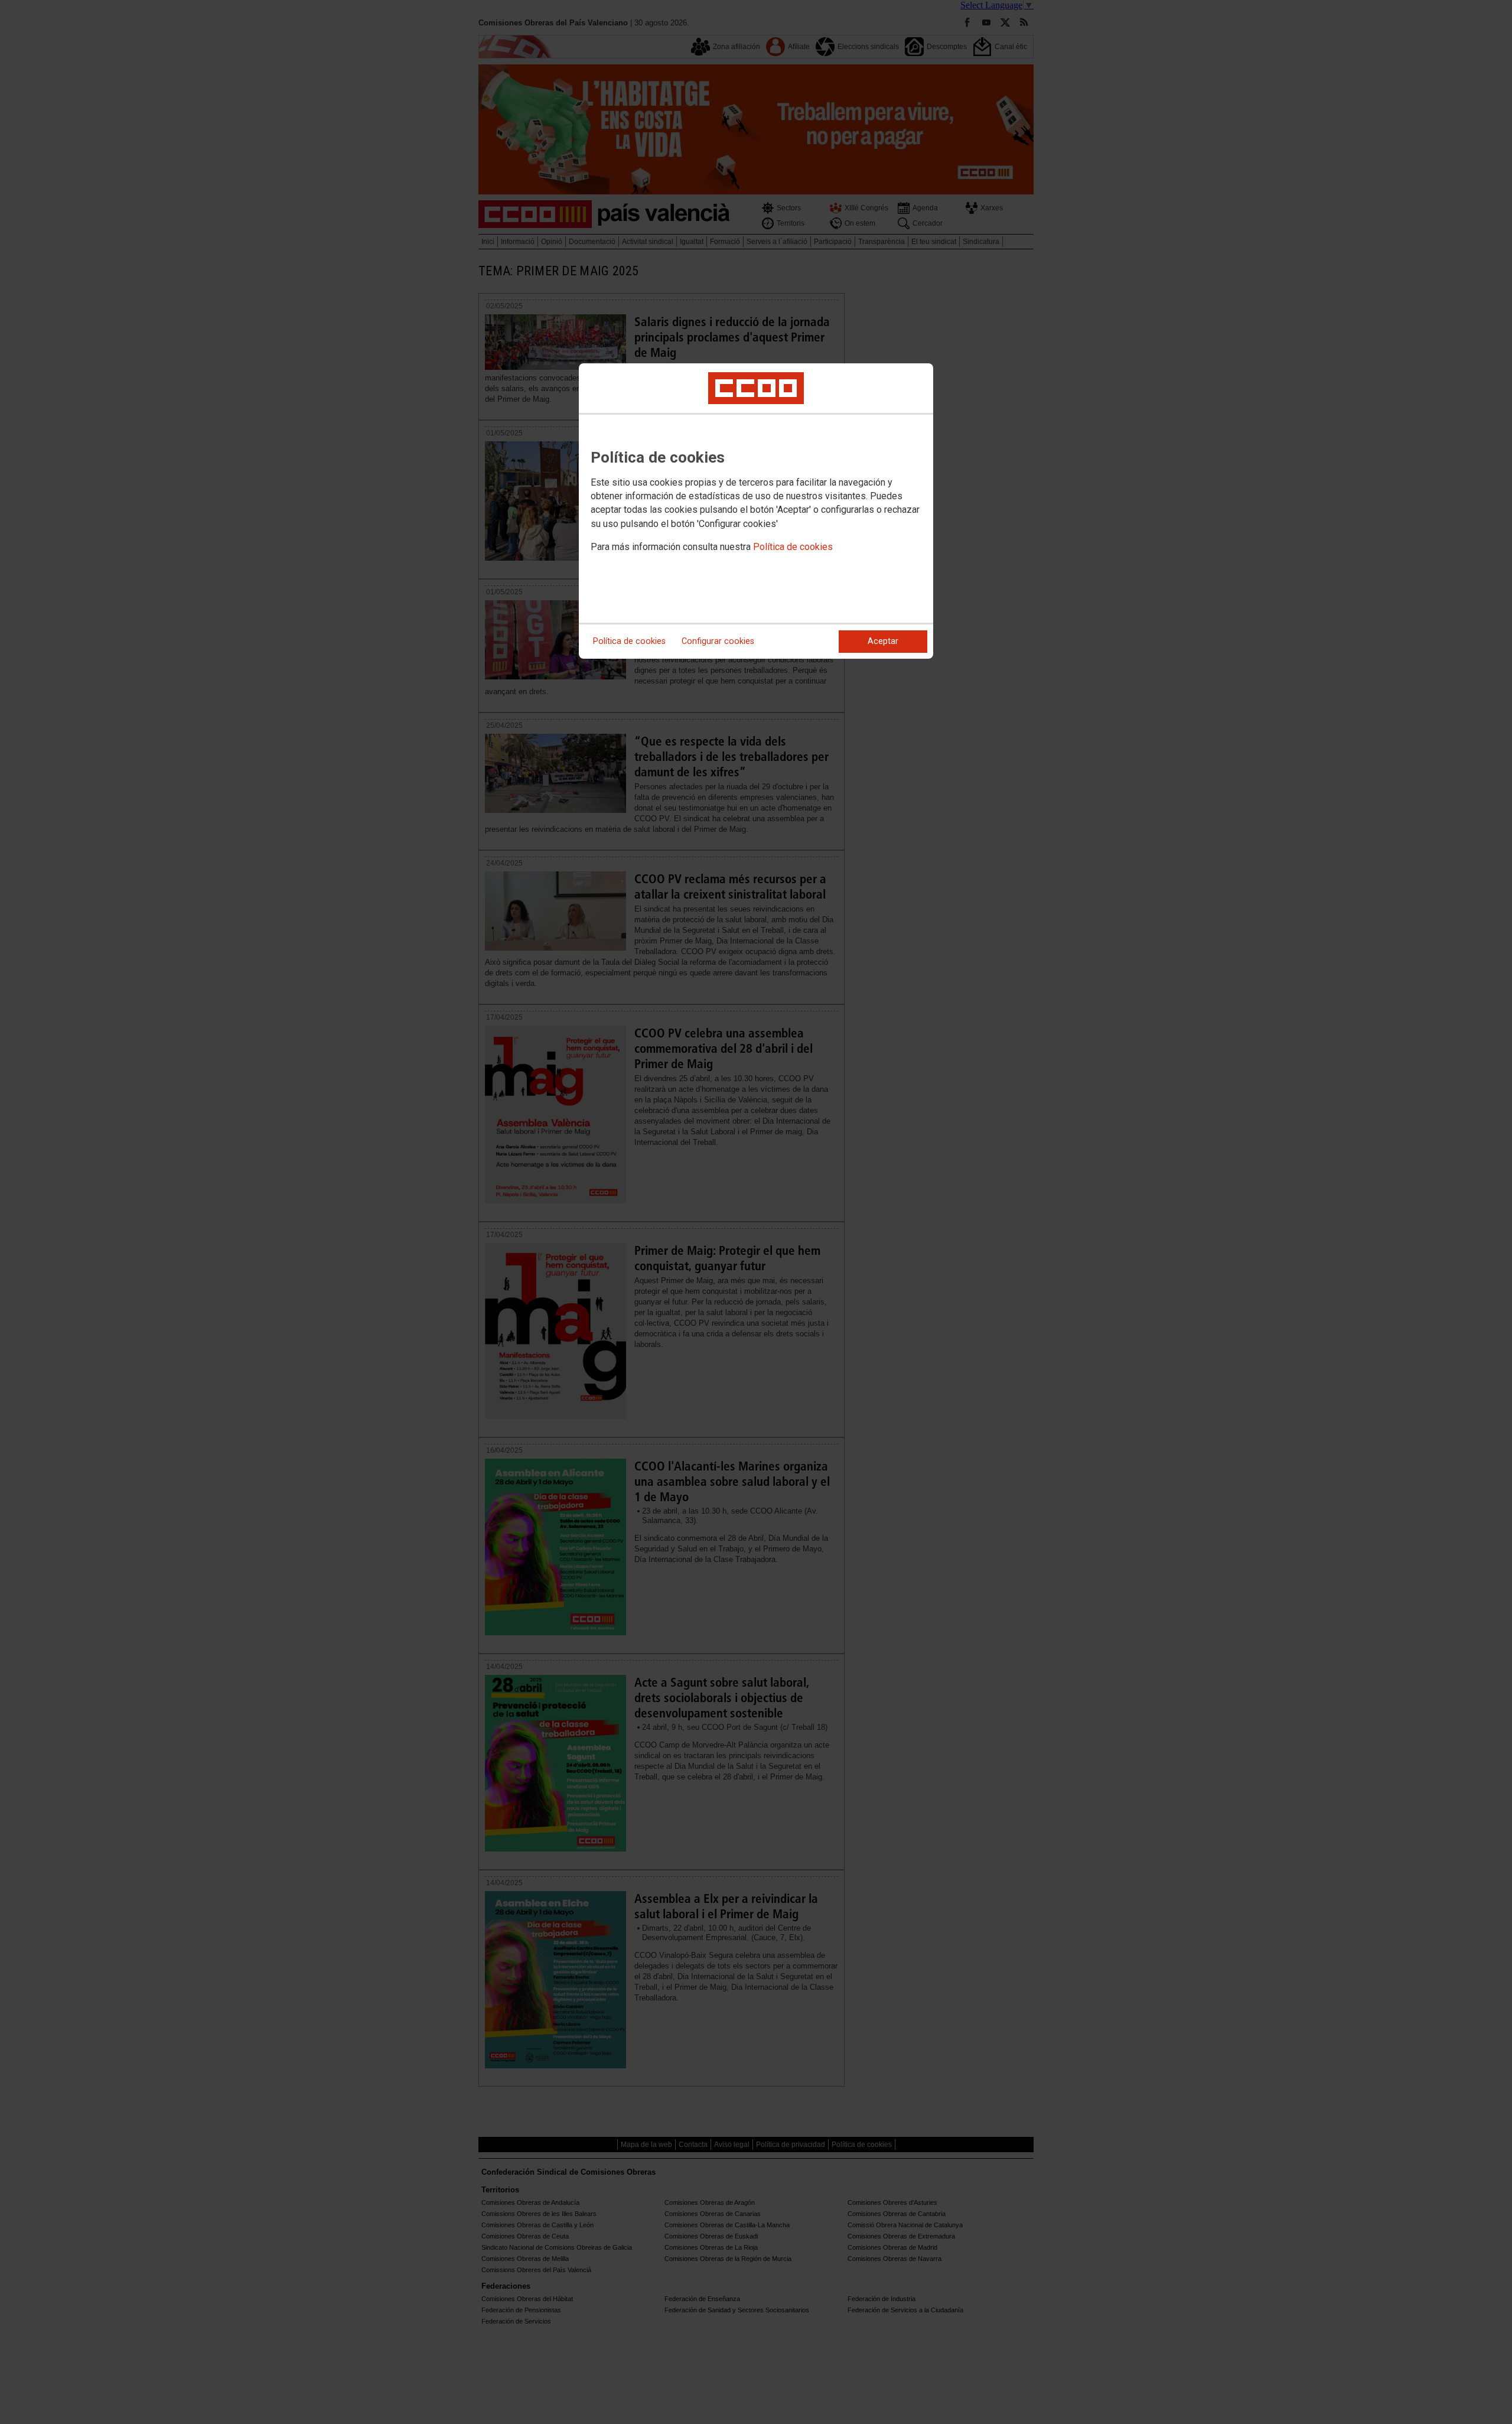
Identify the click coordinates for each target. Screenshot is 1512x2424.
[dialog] (756, 511)
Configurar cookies (718, 641)
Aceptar (883, 641)
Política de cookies (793, 547)
